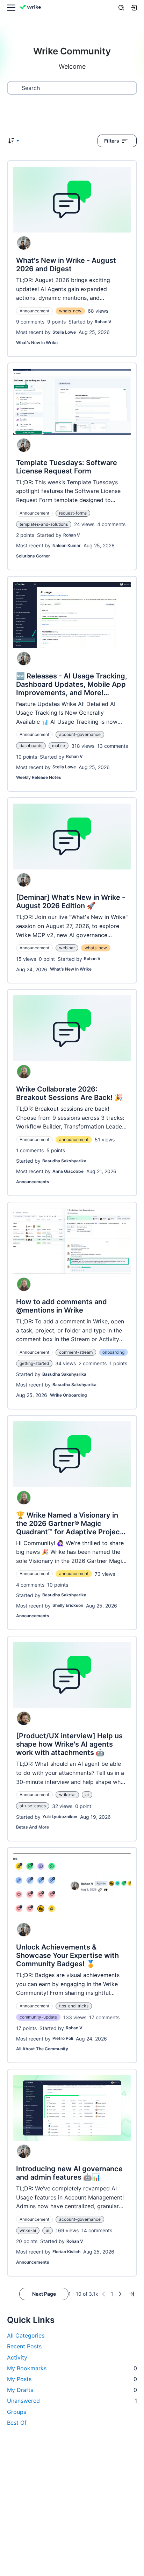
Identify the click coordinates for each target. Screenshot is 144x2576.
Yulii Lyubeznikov (60, 1817)
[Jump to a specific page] (131, 2294)
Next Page (44, 2294)
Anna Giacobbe (68, 1171)
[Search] (121, 8)
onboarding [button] (113, 1352)
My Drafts (72, 2390)
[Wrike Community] (31, 8)
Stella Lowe (64, 332)
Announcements (33, 1182)
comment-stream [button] (76, 1352)
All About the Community (42, 2049)
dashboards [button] (31, 746)
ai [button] (87, 1795)
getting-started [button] (34, 1363)
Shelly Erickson (68, 1605)
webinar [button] (67, 948)
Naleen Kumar (67, 545)
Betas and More (33, 1827)
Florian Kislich (66, 2252)
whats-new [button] (70, 311)
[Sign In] (134, 8)
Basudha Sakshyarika (64, 1161)
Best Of (17, 2423)
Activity (17, 2357)
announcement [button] (74, 1139)
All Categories (26, 2335)
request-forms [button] (73, 513)
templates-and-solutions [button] (44, 524)
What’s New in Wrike (37, 343)
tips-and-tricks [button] (74, 2006)
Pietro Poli (63, 2038)
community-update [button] (38, 2017)
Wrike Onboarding (69, 1395)
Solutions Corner (33, 556)
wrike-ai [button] (67, 1795)
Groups (17, 2412)
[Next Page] (120, 2294)
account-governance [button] (80, 734)
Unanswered (72, 2401)
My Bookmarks (72, 2368)
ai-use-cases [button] (33, 1806)
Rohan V (103, 322)
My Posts (72, 2379)
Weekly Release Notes (39, 777)
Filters (112, 141)
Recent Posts (24, 2346)
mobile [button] (59, 746)
